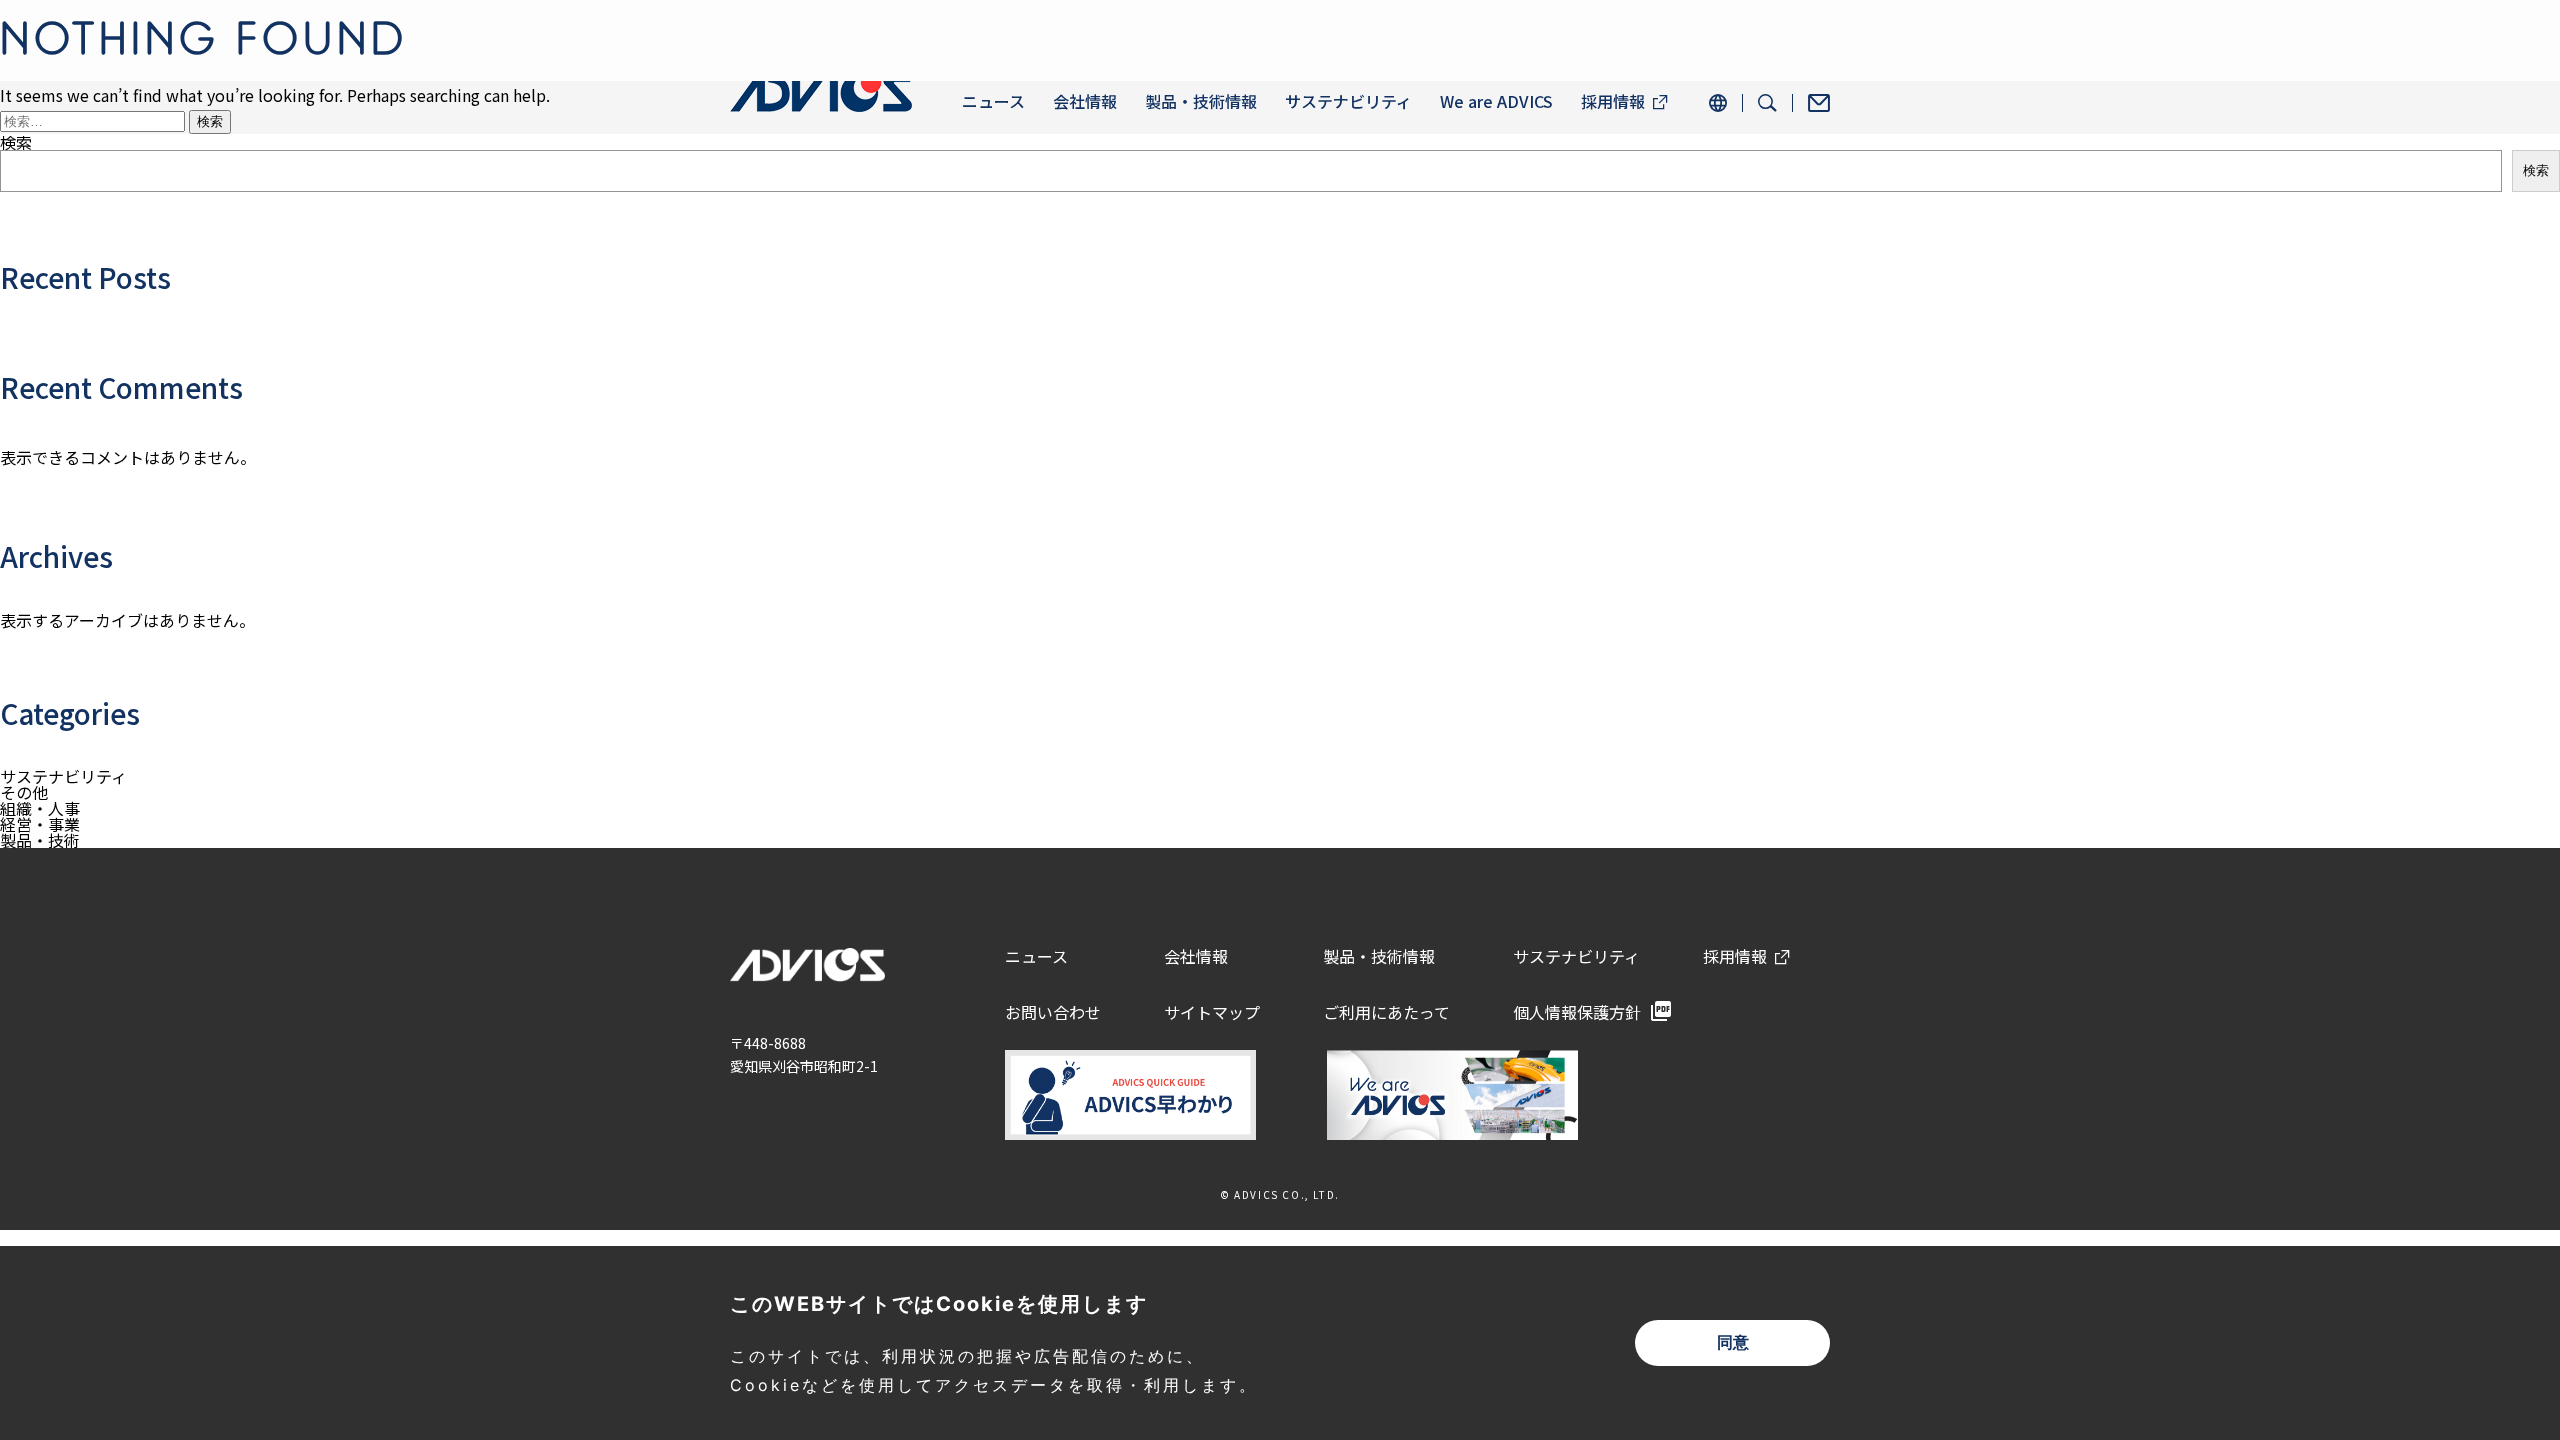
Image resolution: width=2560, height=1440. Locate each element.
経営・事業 (40, 824)
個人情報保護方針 (1577, 1012)
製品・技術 (40, 840)
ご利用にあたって (1386, 1012)
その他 (24, 792)
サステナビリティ (1348, 101)
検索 (2536, 170)
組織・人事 (40, 808)
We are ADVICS (1496, 101)
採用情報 (1613, 101)
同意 (1733, 1342)
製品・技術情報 (1201, 101)
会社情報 (1085, 101)
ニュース (993, 101)
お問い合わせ (1053, 1012)
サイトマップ (1212, 1012)
